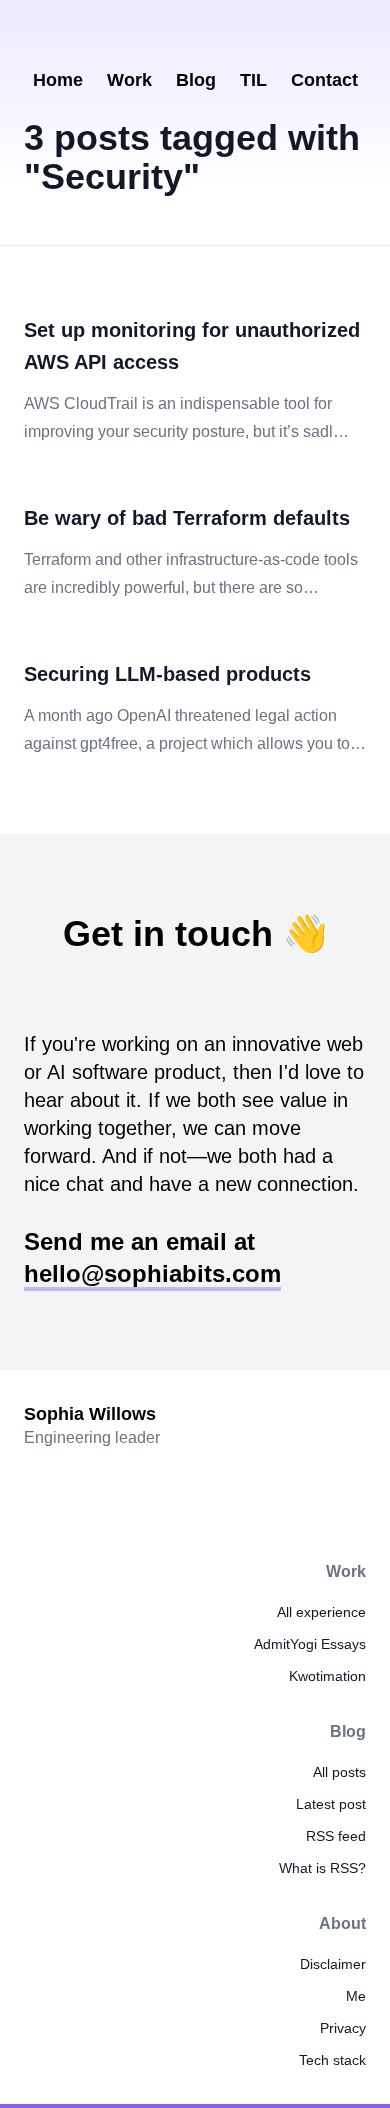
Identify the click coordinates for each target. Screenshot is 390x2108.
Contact (324, 80)
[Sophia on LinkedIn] (195, 35)
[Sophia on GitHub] (239, 35)
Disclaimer (333, 1964)
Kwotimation (327, 1676)
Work (129, 80)
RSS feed (336, 1836)
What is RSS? (322, 1868)
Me (356, 1996)
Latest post (331, 1804)
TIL (253, 80)
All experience (321, 1612)
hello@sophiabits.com (152, 1273)
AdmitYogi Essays (310, 1644)
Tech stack (332, 2060)
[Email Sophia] (151, 35)
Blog (196, 80)
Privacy (343, 2028)
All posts (339, 1772)
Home (58, 80)
